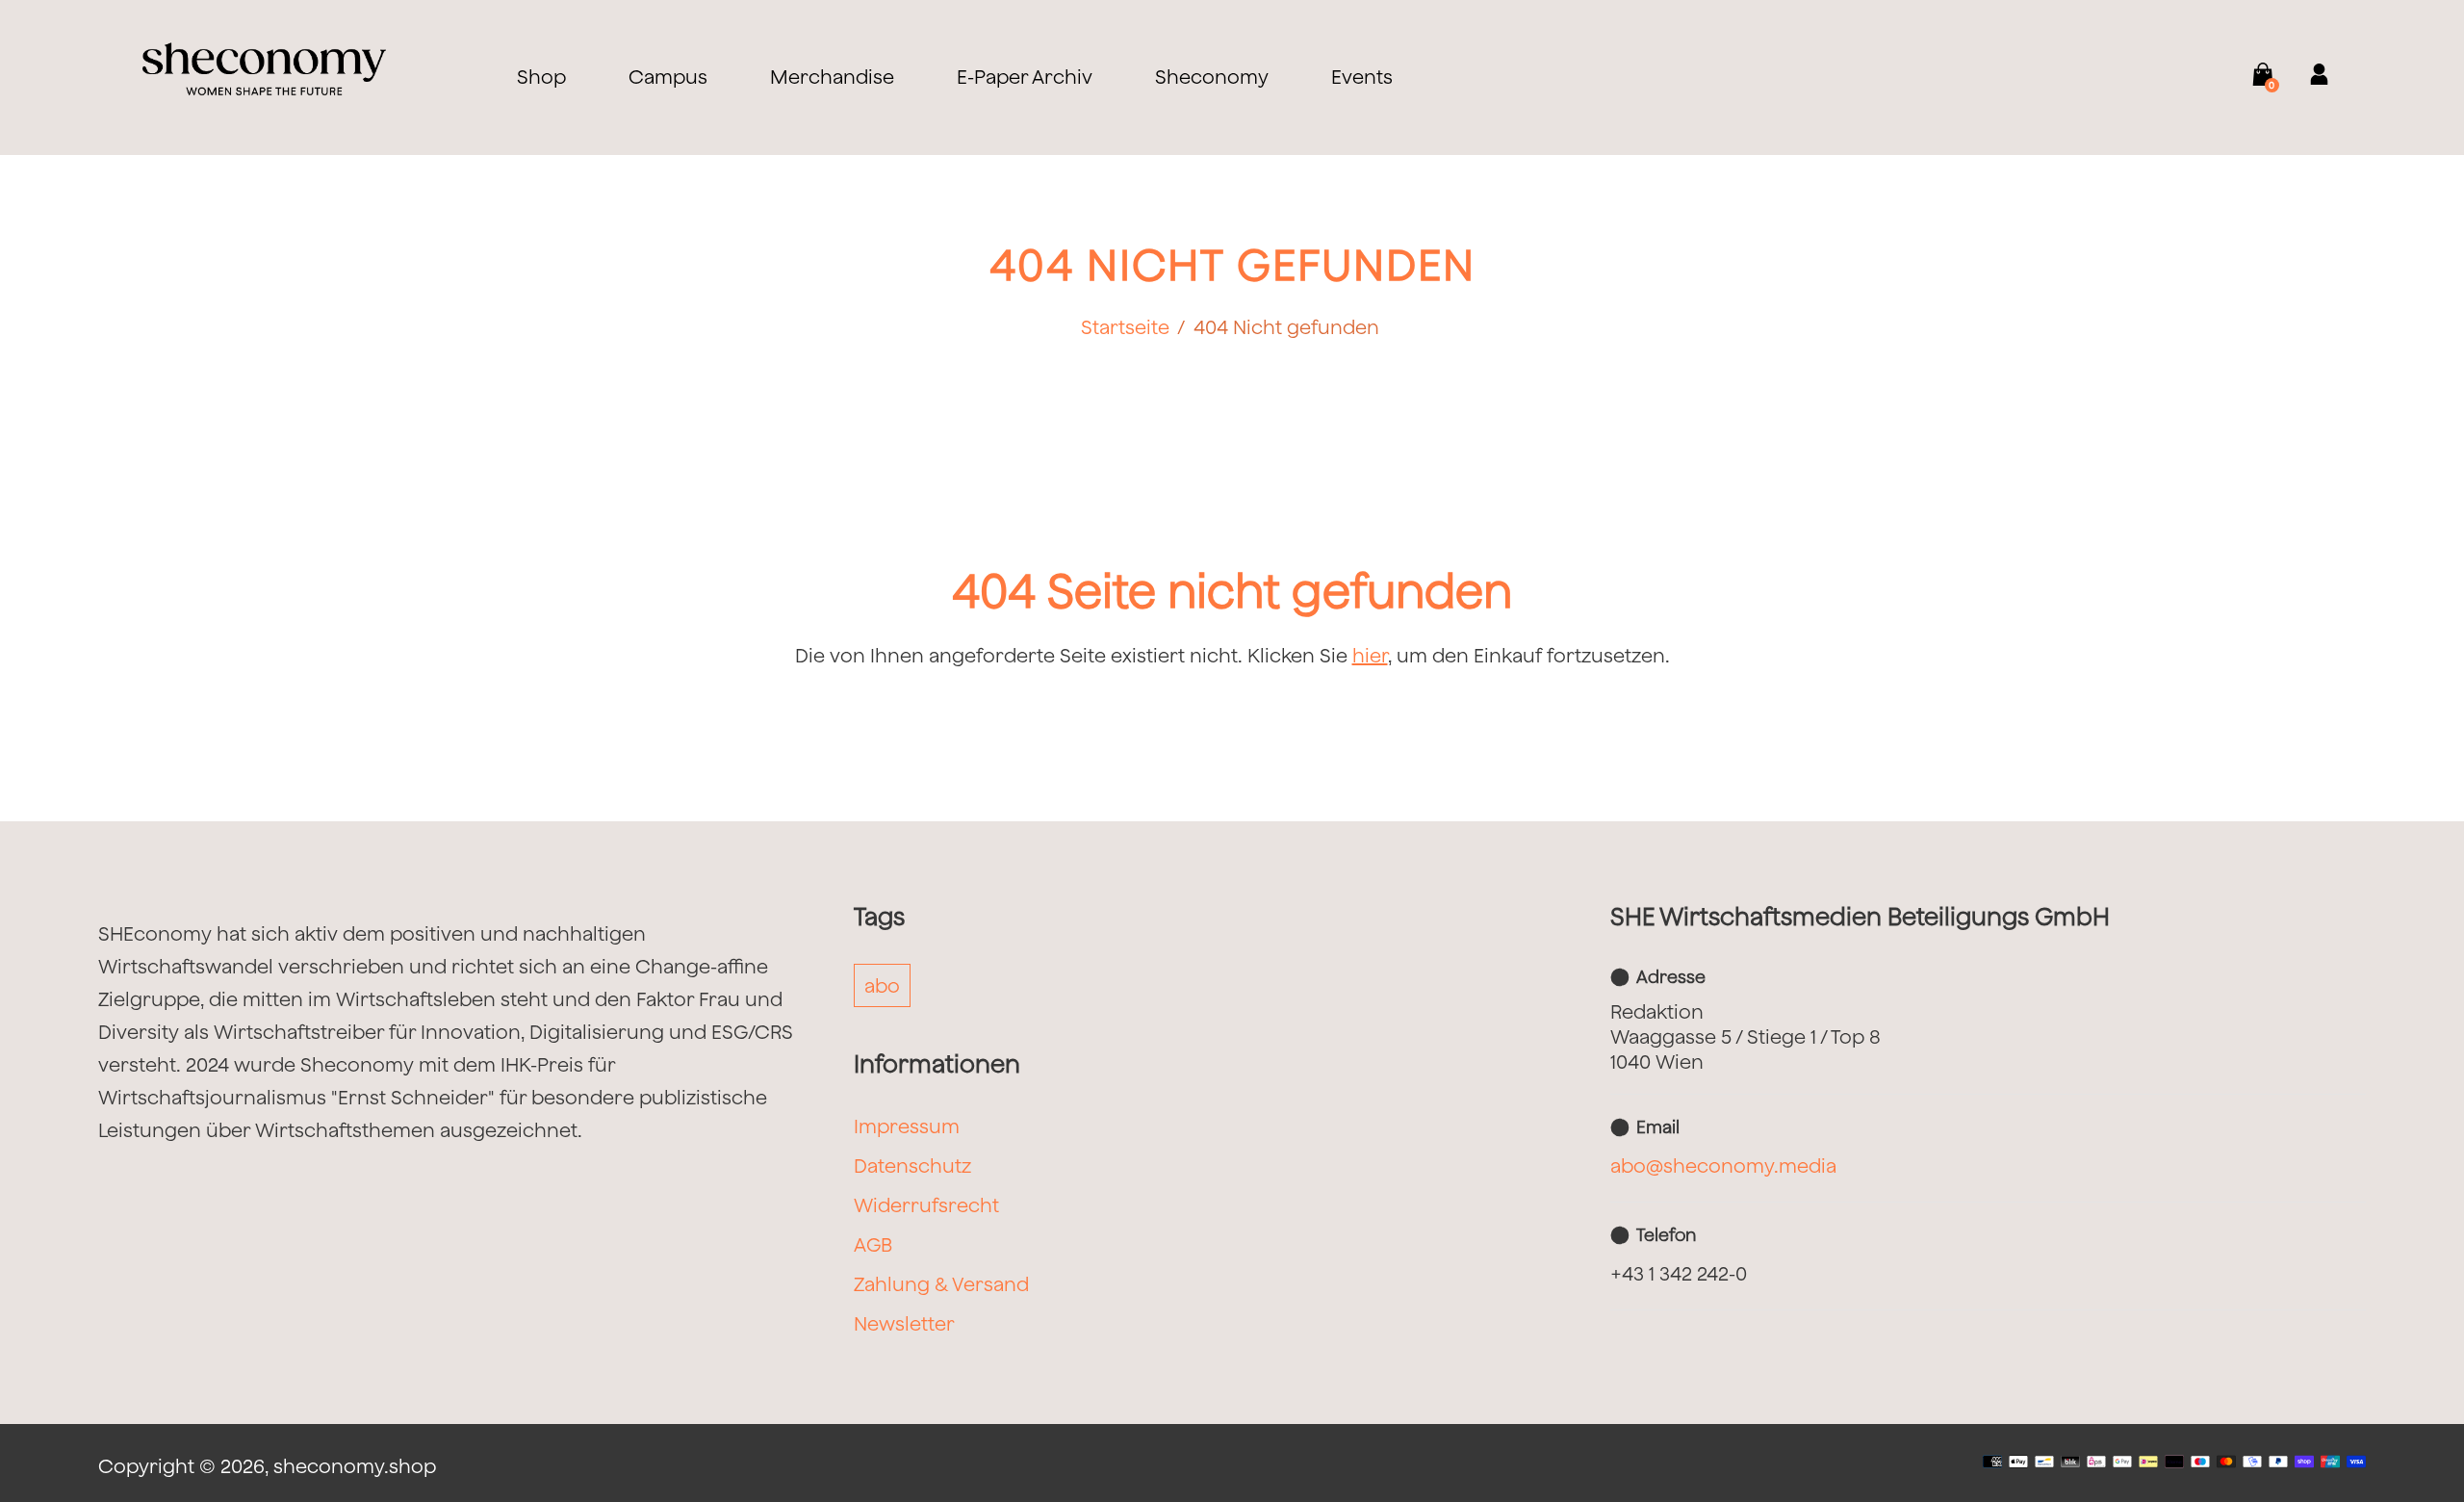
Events (1362, 77)
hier (1370, 655)
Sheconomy (1212, 77)
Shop (541, 77)
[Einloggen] (2307, 77)
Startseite (1125, 327)
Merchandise (832, 77)
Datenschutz (912, 1165)
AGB (873, 1244)
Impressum (907, 1126)
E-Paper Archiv (1025, 77)
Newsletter (904, 1323)
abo (882, 985)
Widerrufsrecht (926, 1205)
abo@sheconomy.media (1723, 1165)
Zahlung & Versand (941, 1284)
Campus (668, 77)
